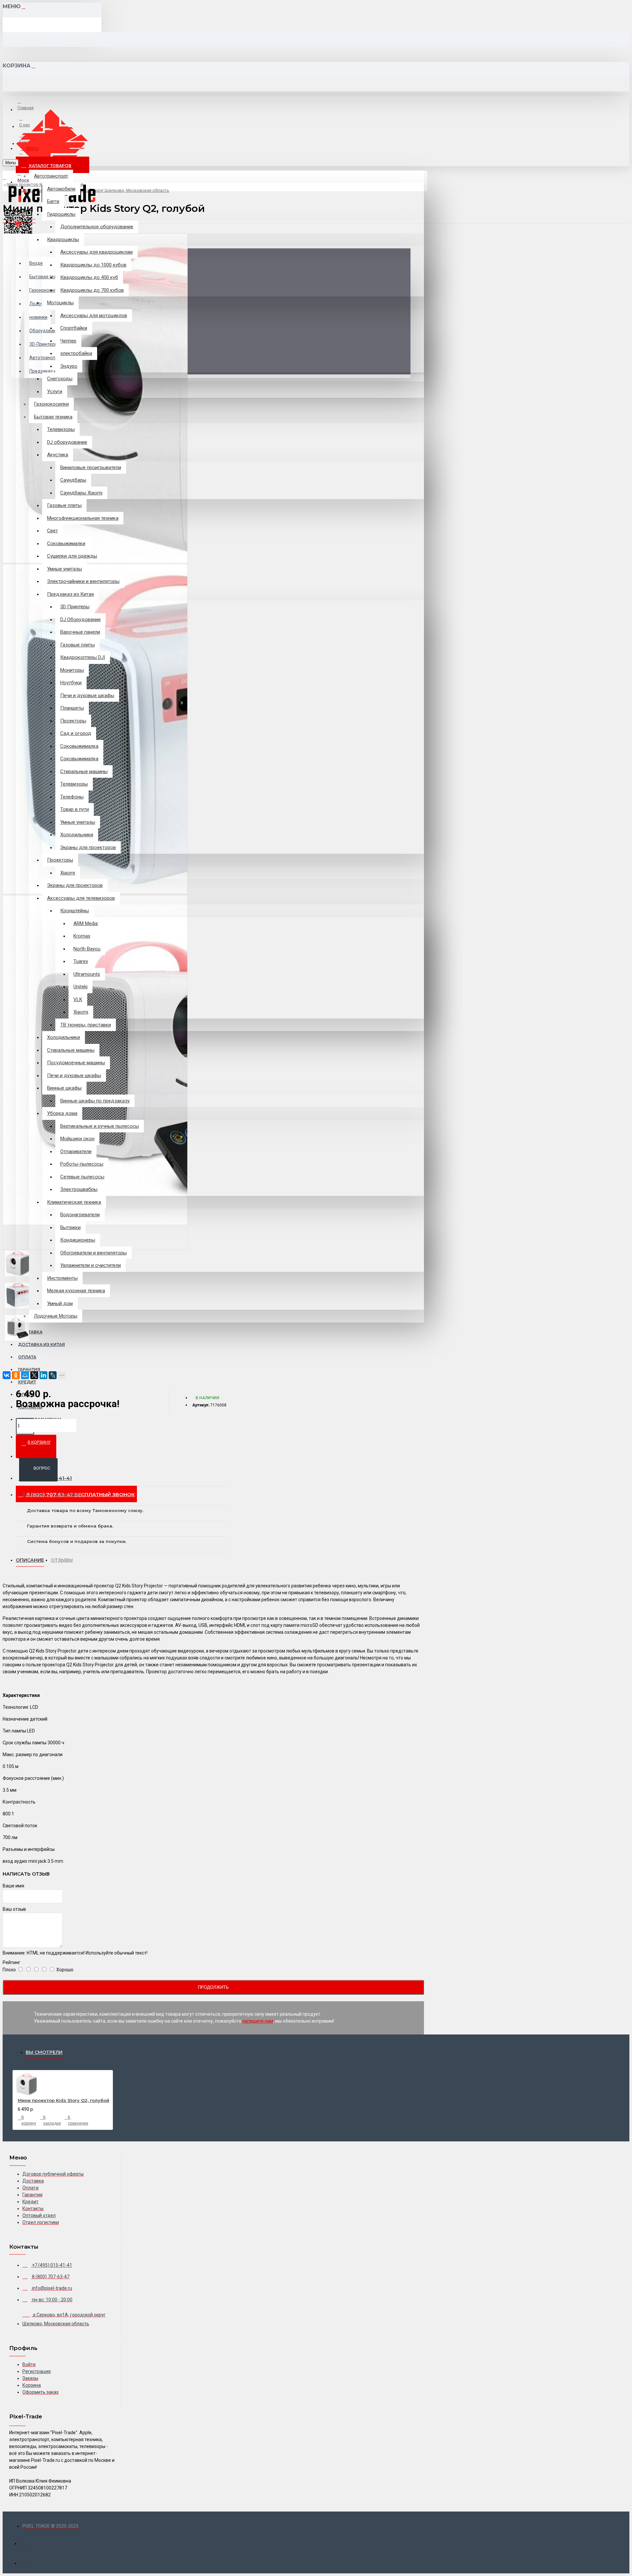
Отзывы (62, 1560)
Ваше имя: (14, 1886)
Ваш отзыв (14, 1909)
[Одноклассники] (16, 1375)
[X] (34, 1375)
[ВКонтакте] (7, 1375)
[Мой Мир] (25, 1375)
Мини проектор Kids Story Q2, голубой (64, 2100)
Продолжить (213, 1987)
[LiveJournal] (53, 1375)
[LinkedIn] (43, 1375)
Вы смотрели (44, 2052)
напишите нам (258, 2021)
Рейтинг (12, 1962)
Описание (30, 1560)
